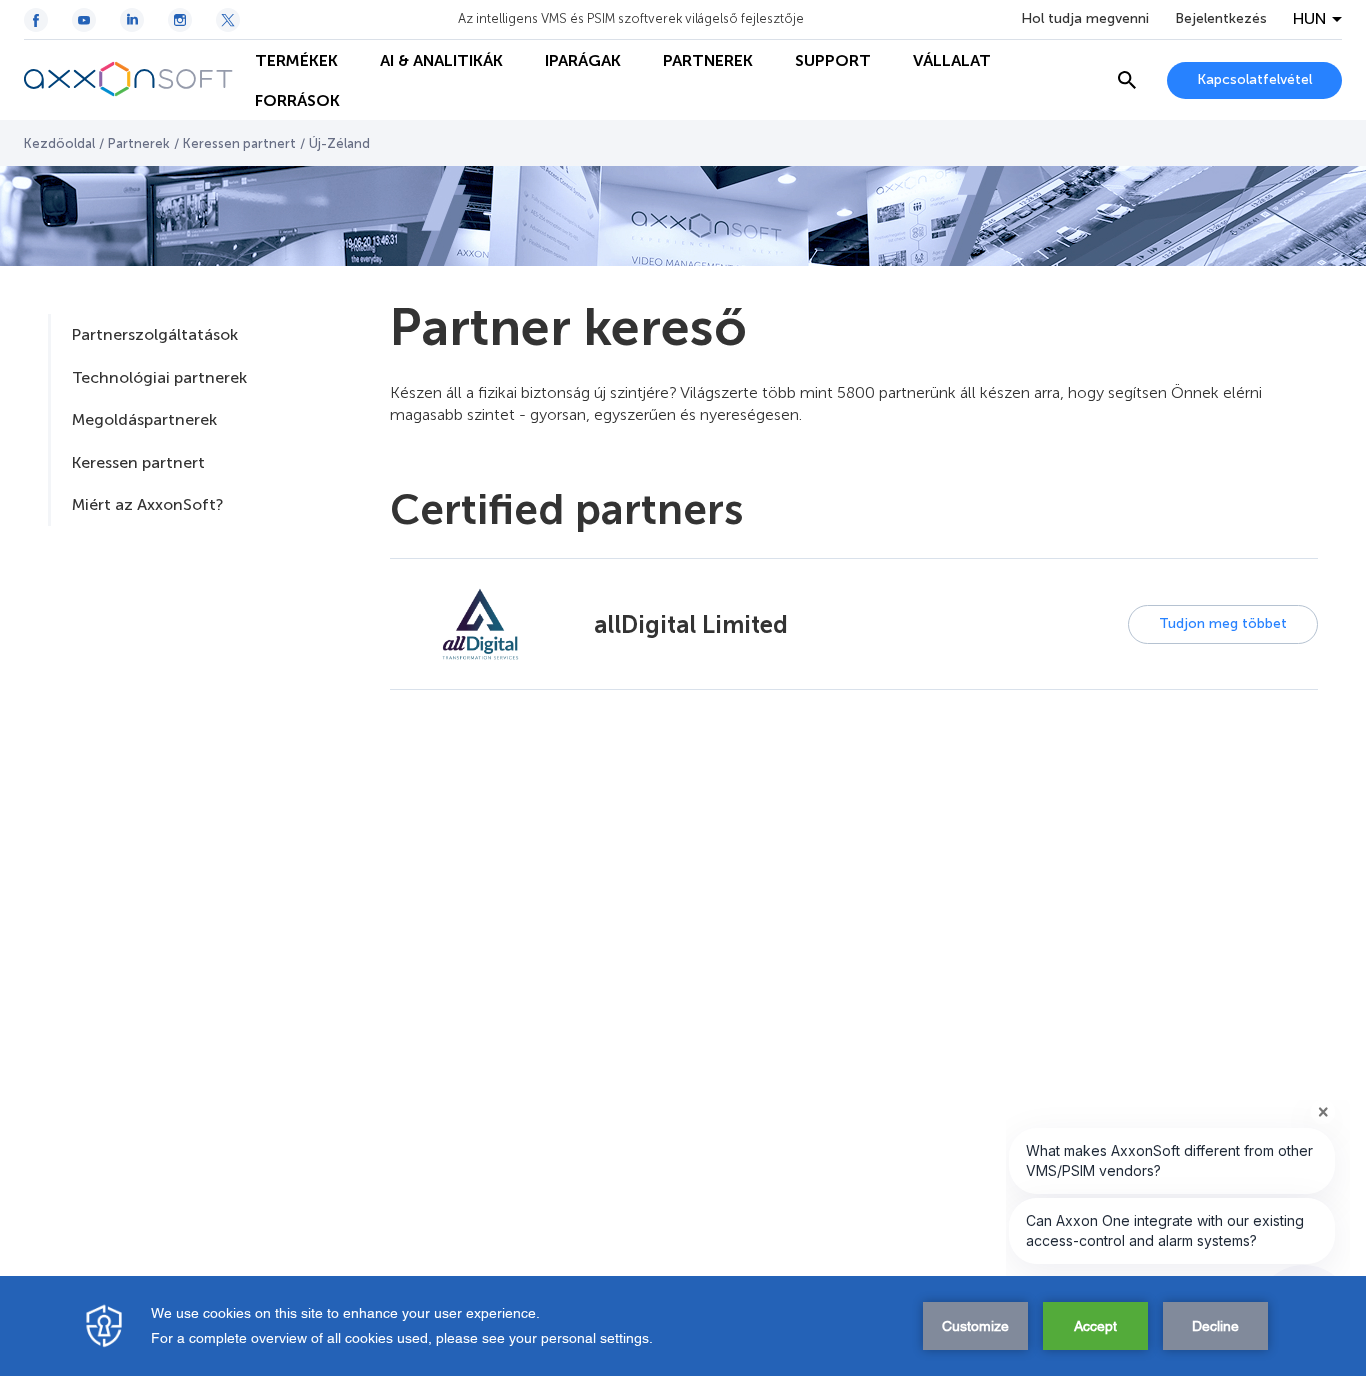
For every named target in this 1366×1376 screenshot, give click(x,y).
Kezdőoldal (59, 143)
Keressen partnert (239, 143)
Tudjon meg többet (1223, 623)
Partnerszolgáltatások (155, 334)
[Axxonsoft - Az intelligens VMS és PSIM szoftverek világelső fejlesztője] (129, 80)
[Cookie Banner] (683, 1326)
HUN (1310, 19)
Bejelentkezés (1221, 19)
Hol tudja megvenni (1085, 19)
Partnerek (139, 143)
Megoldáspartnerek (144, 419)
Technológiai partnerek (159, 377)
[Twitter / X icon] (228, 20)
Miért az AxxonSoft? (147, 504)
